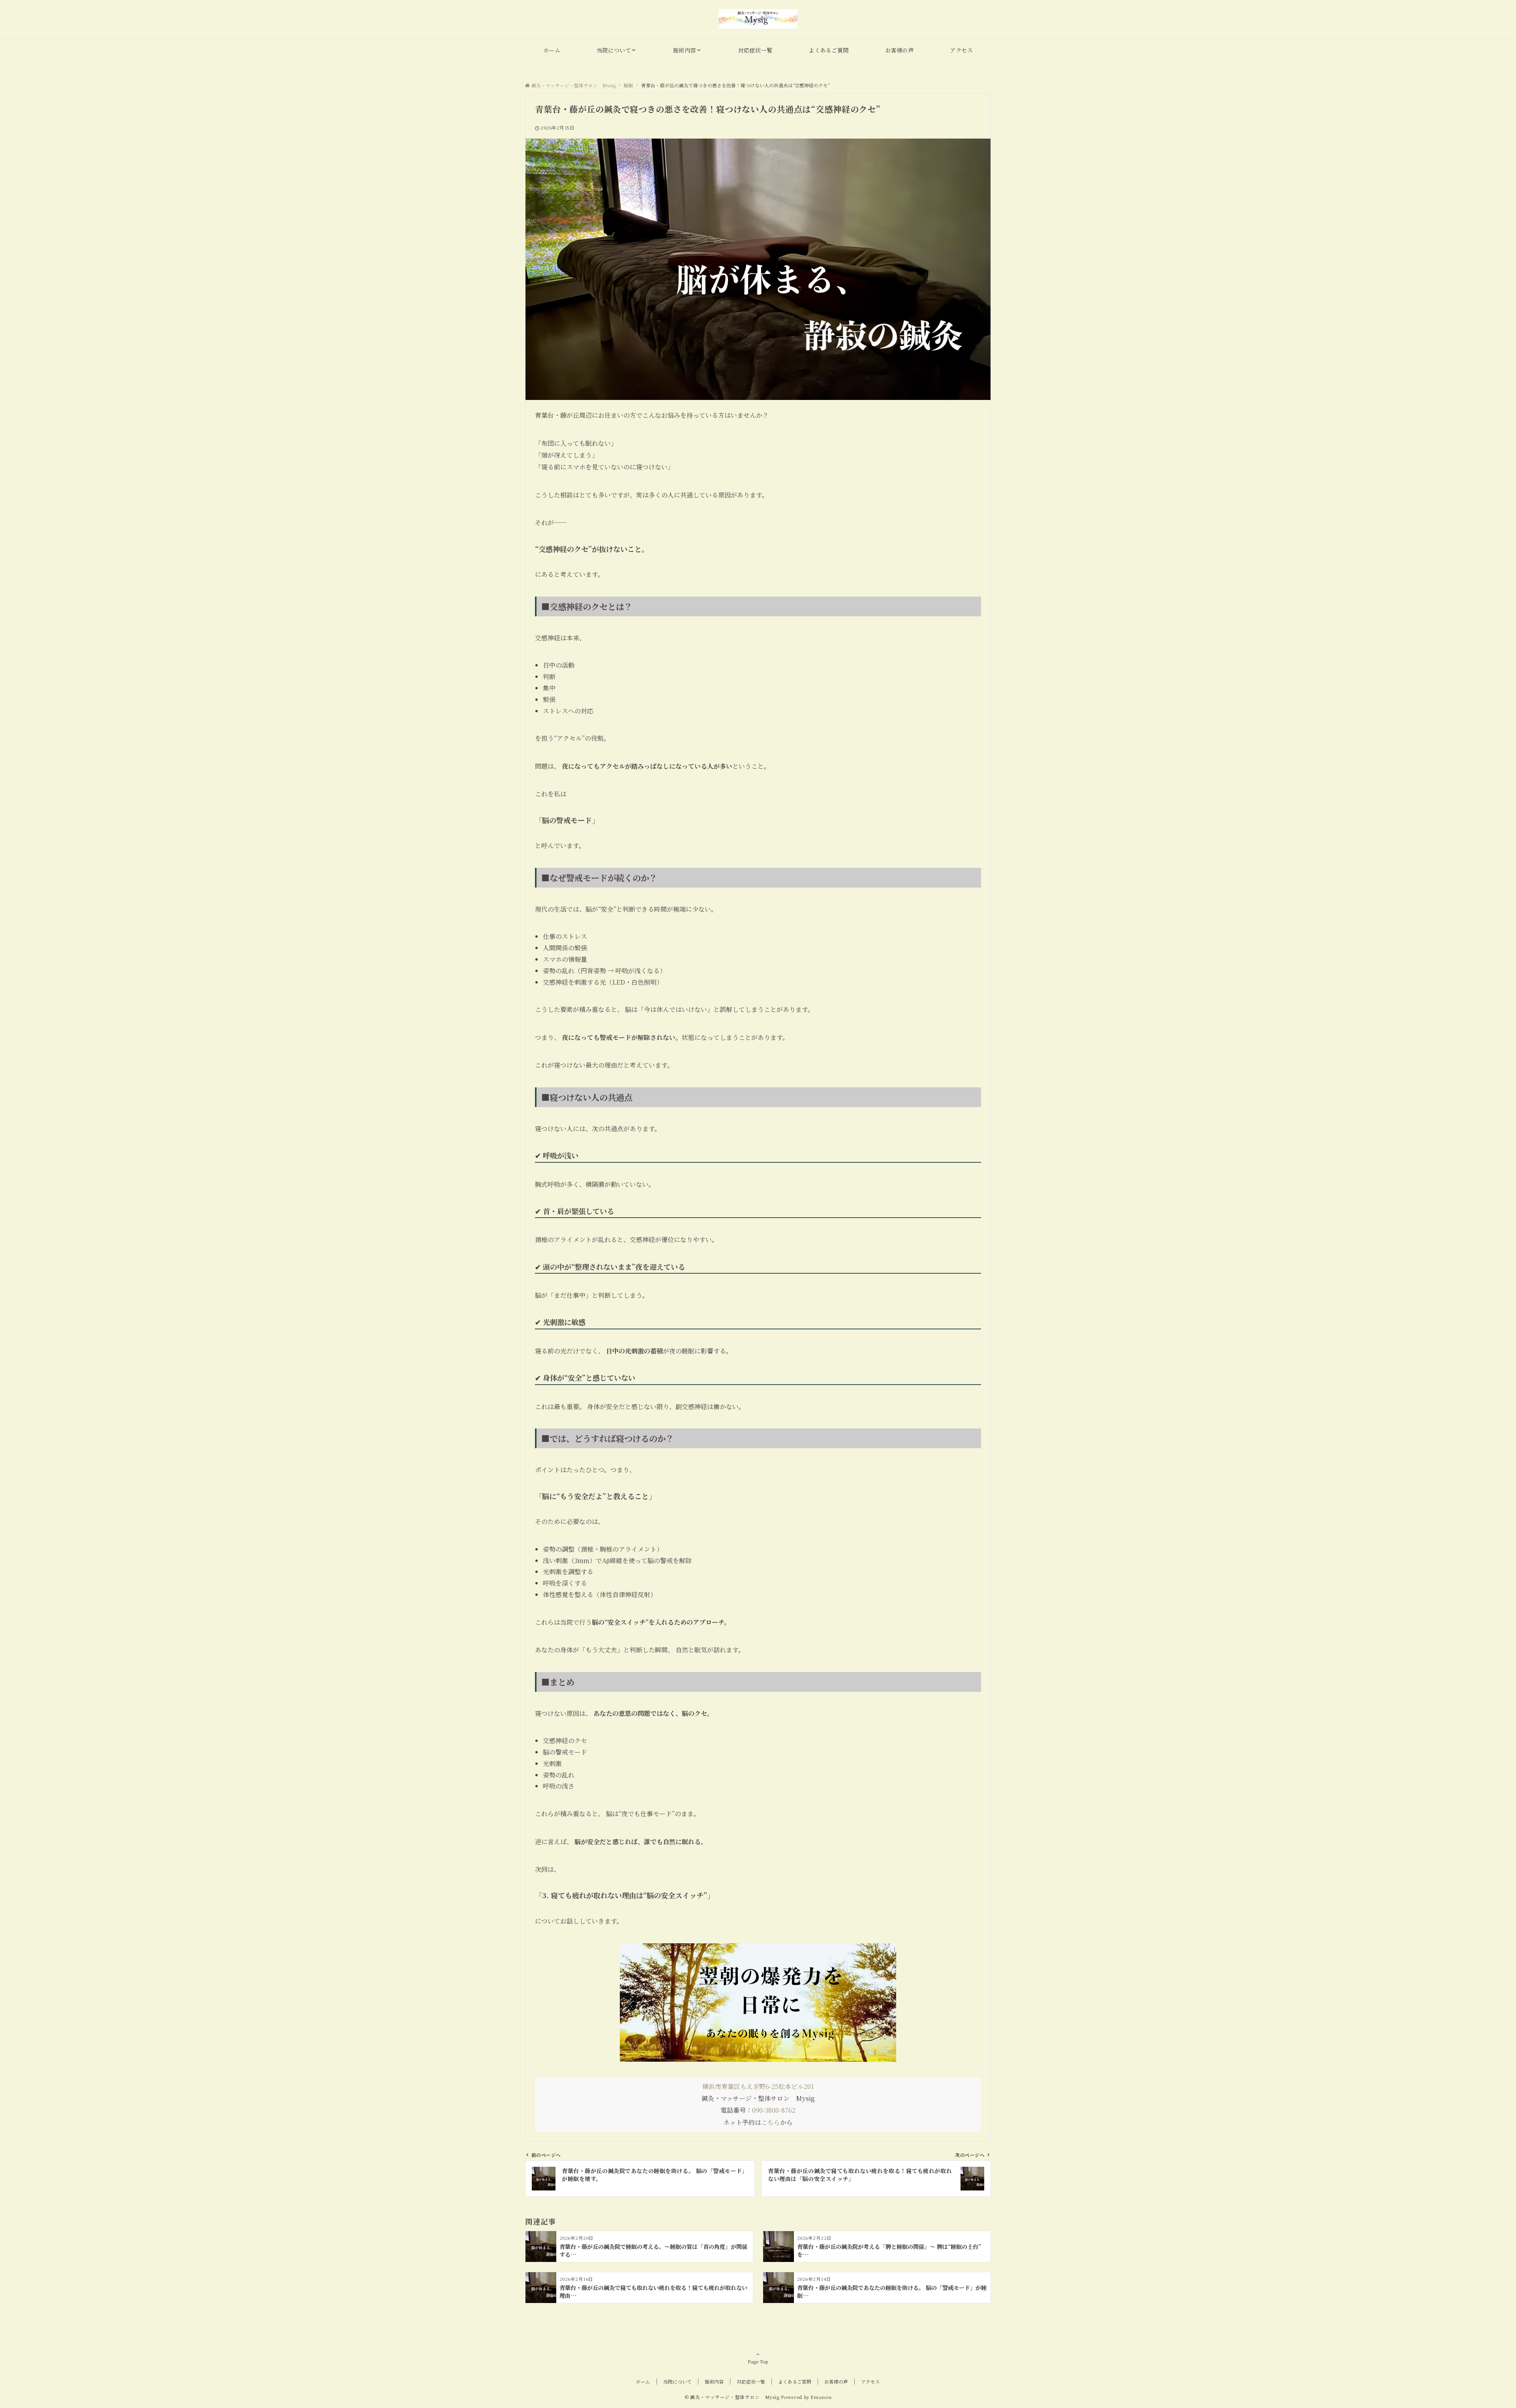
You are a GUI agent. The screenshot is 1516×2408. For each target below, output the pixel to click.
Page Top (758, 2361)
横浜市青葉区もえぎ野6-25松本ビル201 (758, 2086)
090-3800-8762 (774, 2110)
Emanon (821, 2397)
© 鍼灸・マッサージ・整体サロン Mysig (732, 2397)
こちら (771, 2122)
